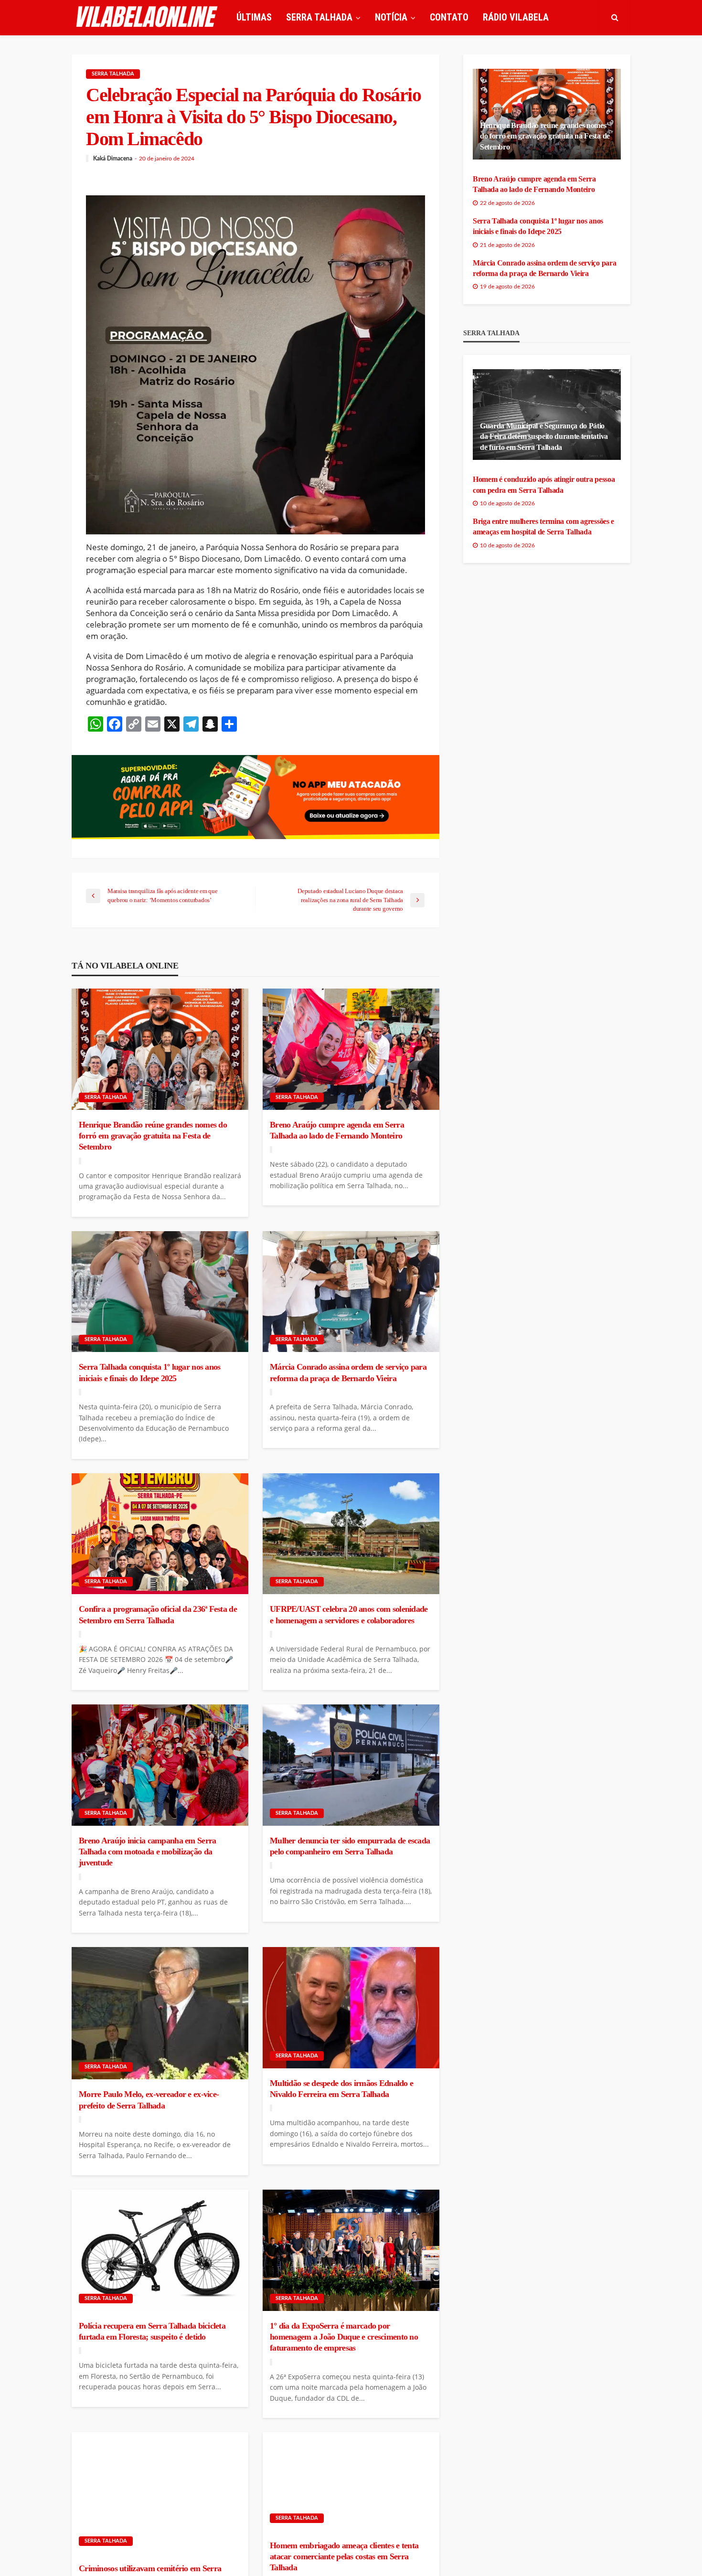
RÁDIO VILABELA (516, 17)
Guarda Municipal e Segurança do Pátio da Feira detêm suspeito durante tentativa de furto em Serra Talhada (544, 436)
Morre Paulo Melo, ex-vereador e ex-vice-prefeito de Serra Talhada (149, 2100)
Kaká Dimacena (113, 159)
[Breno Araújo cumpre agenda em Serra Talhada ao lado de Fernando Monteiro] (351, 1049)
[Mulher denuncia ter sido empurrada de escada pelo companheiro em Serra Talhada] (351, 1765)
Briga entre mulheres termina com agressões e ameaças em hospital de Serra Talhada (543, 527)
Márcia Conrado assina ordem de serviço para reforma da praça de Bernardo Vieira (348, 1372)
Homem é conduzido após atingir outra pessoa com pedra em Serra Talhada (544, 484)
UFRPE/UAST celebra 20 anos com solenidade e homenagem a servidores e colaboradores (349, 1614)
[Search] (615, 17)
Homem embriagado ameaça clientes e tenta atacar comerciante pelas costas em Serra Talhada (344, 2557)
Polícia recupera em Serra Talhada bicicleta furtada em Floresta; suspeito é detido (152, 2331)
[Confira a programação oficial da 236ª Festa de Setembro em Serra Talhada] (160, 1534)
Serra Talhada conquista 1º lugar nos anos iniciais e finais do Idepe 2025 (149, 1372)
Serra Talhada (113, 74)
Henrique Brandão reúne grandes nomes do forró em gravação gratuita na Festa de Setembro (153, 1136)
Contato (449, 17)
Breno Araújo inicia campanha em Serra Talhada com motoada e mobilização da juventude (147, 1852)
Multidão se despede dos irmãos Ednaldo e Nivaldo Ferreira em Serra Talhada (341, 2089)
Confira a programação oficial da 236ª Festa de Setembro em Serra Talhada (158, 1614)
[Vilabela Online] (148, 17)
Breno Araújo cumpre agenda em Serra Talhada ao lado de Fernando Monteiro (337, 1130)
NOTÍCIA (391, 17)
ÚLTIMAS (254, 17)
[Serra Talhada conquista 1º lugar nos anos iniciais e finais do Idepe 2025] (160, 1292)
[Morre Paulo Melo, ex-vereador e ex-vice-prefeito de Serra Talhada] (160, 2013)
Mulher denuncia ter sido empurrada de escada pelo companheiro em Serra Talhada (350, 1846)
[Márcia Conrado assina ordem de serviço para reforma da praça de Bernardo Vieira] (351, 1292)
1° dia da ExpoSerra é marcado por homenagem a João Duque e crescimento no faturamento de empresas (344, 2337)
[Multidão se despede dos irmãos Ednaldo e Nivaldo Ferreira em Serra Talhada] (351, 2008)
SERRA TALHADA (319, 17)
